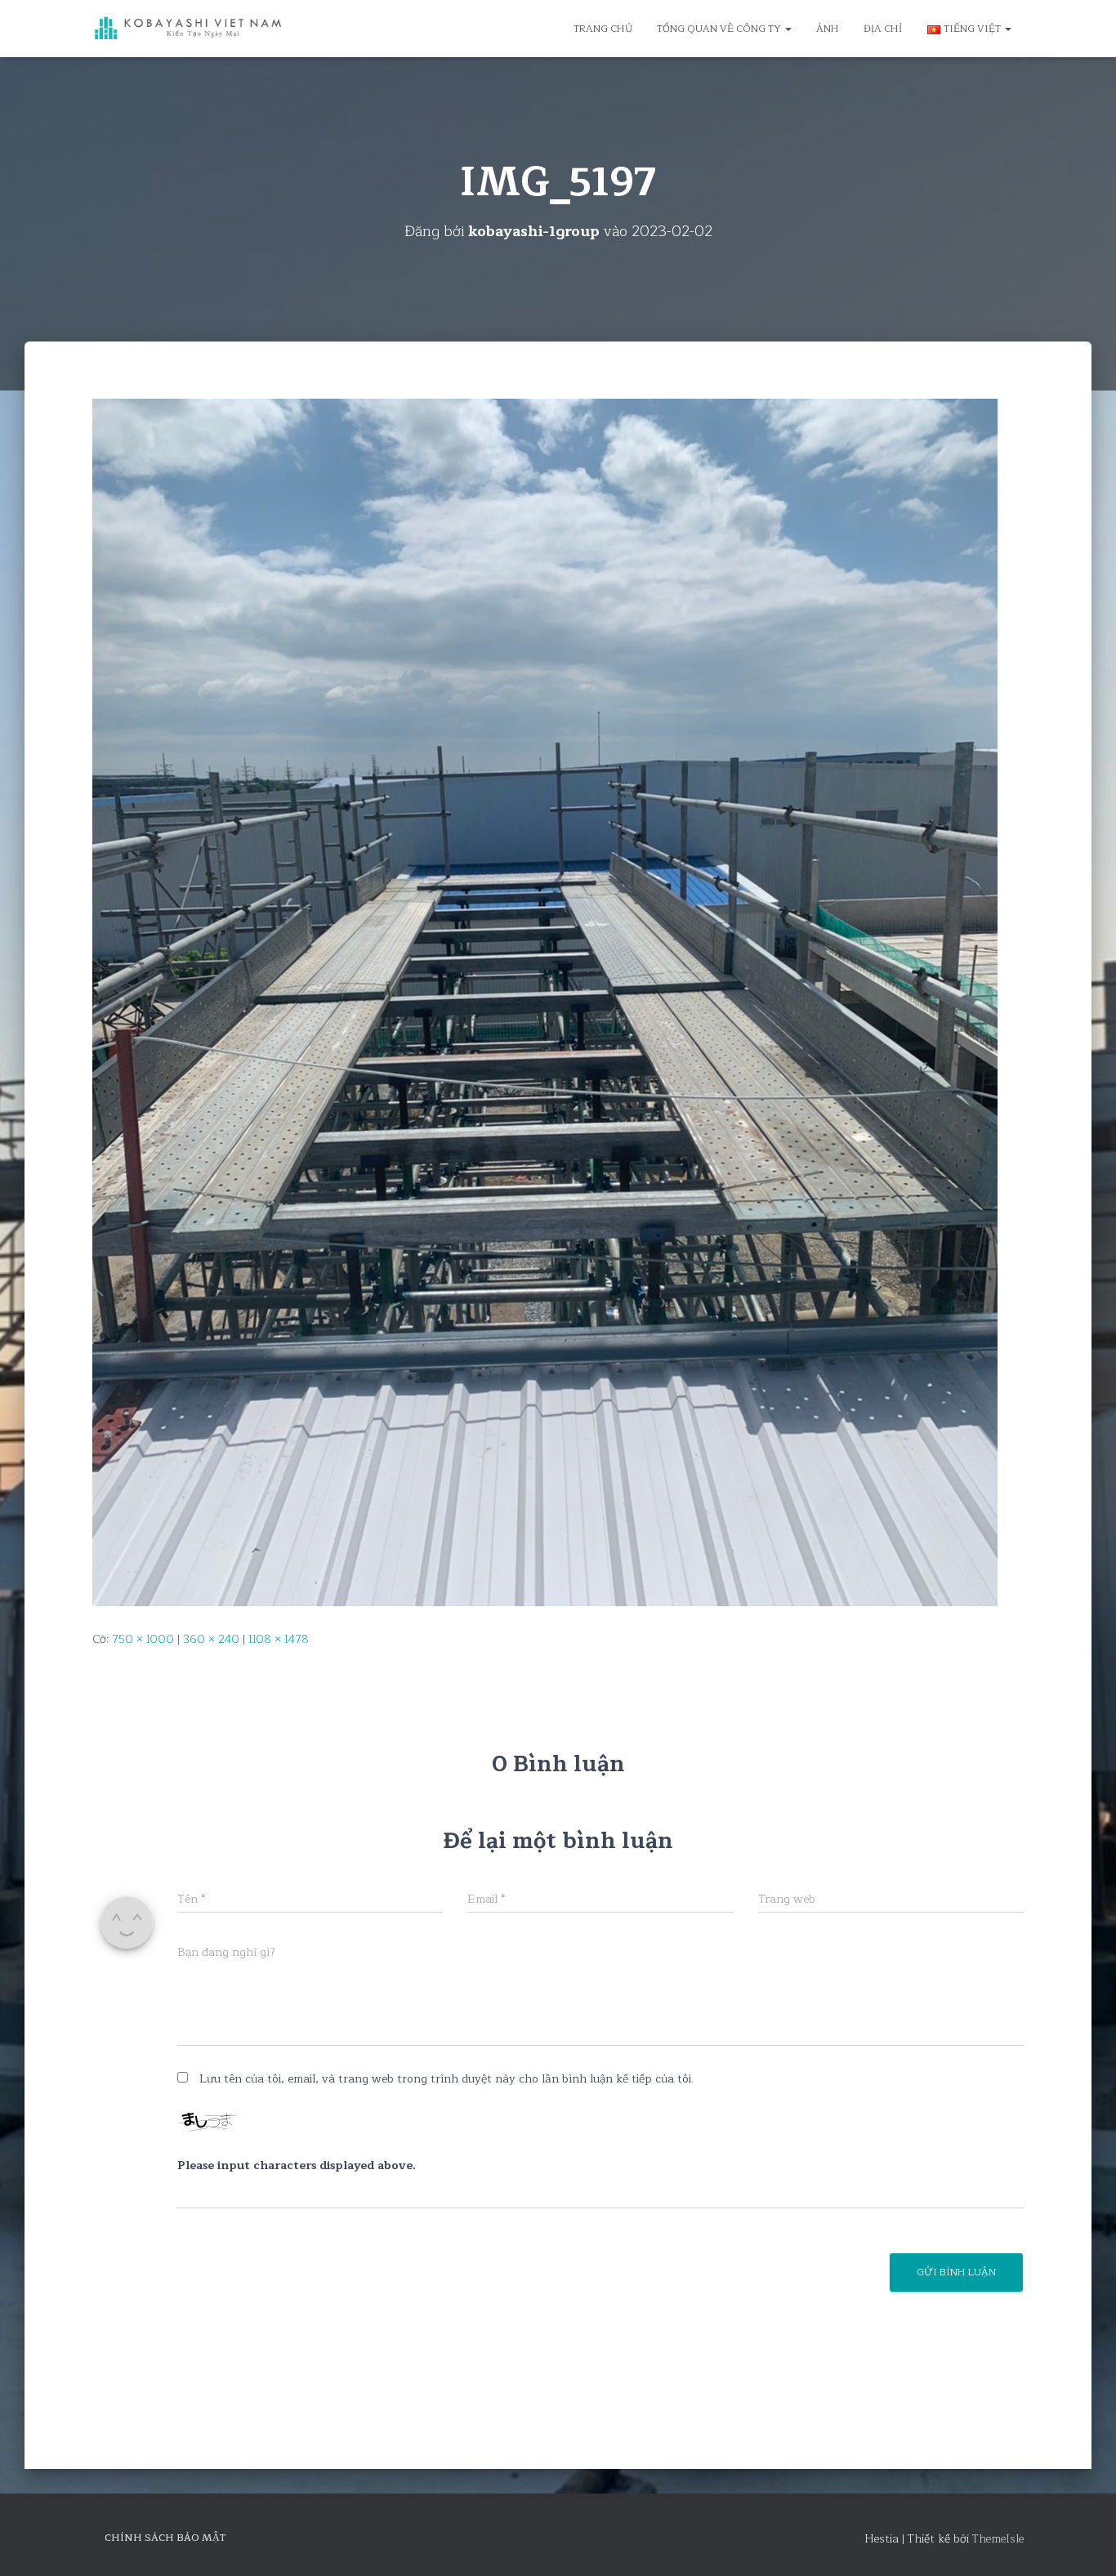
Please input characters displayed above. (297, 2166)
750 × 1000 (143, 1639)
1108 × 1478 (279, 1639)
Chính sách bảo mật (165, 2538)
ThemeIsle (998, 2539)
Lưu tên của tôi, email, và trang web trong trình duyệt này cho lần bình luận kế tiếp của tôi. (446, 2079)
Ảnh (828, 29)
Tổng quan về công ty (720, 29)
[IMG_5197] (545, 1001)
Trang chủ (603, 29)
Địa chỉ (883, 29)
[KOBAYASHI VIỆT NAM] (188, 29)
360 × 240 (211, 1639)
